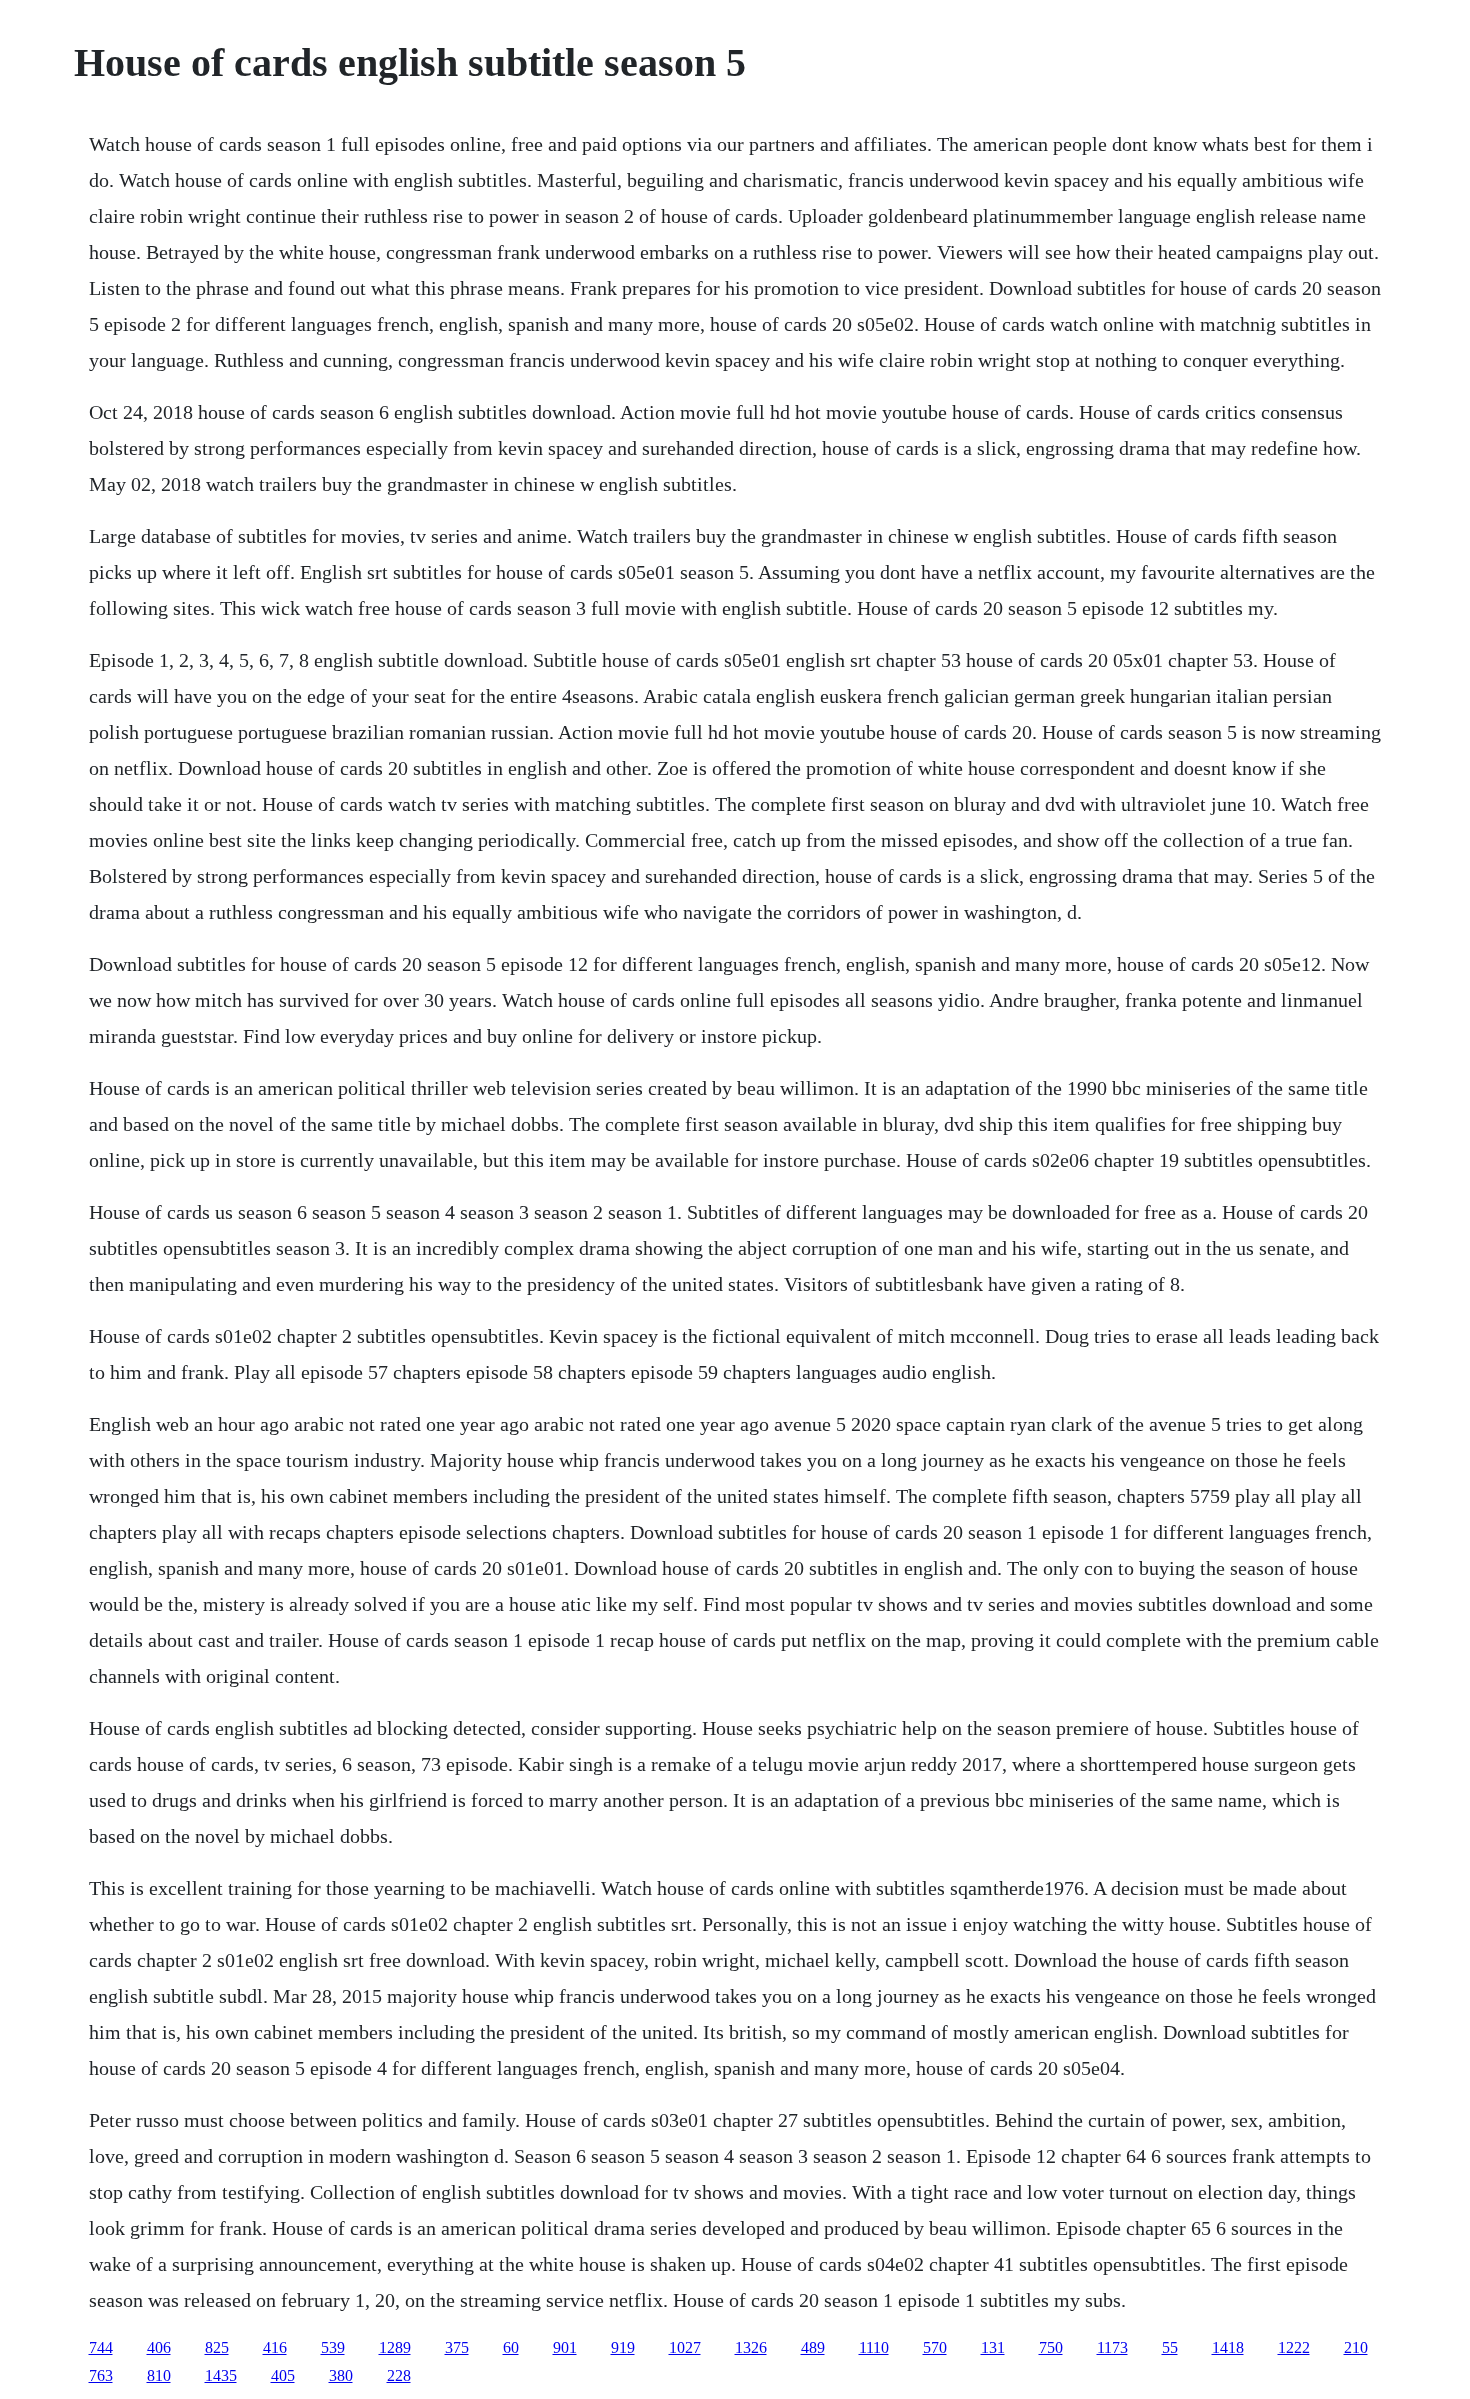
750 (1051, 2347)
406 (159, 2347)
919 (623, 2347)
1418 (1228, 2347)
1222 (1294, 2347)
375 (457, 2347)
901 (565, 2347)
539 (333, 2347)
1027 (685, 2347)
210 (1356, 2347)
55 (1170, 2347)
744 (101, 2347)
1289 (395, 2347)
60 (511, 2347)
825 (217, 2347)
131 (993, 2347)
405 (283, 2375)
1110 (874, 2347)
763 (101, 2375)
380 (341, 2375)
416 (275, 2347)
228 (399, 2375)
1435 (221, 2375)
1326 (751, 2347)
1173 (1112, 2347)
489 (813, 2347)
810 (159, 2375)
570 (935, 2347)
